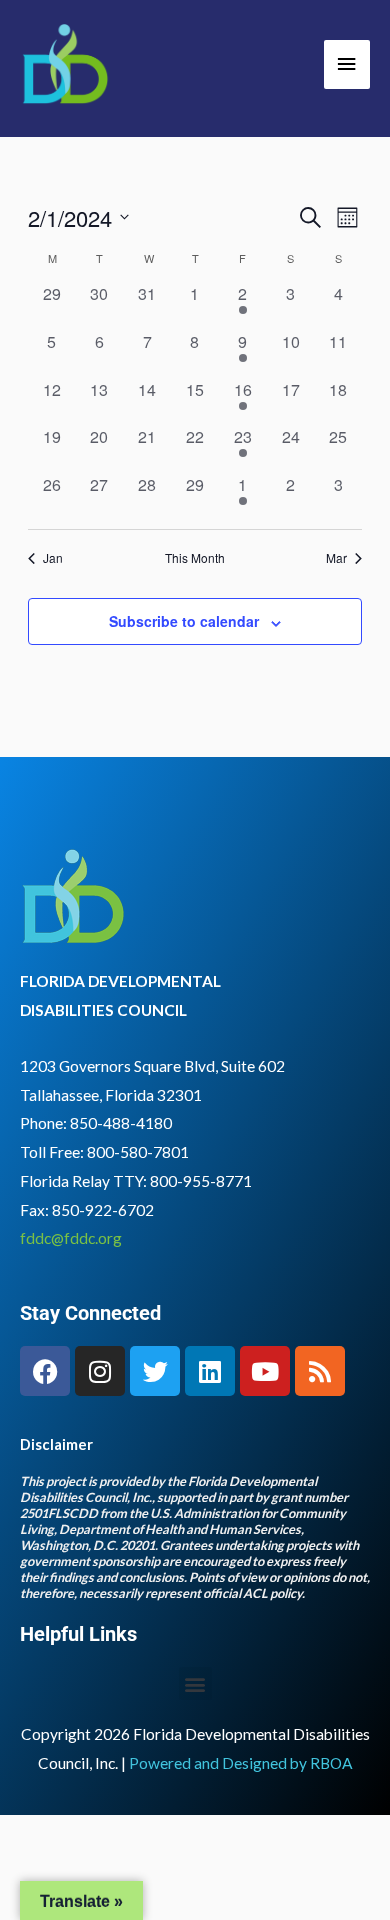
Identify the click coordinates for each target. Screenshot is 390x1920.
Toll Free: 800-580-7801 (104, 1152)
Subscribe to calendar (184, 621)
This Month (195, 558)
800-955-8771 (201, 1181)
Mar (336, 558)
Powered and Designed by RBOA (241, 1763)
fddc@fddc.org (71, 1238)
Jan (53, 558)
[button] (195, 1683)
